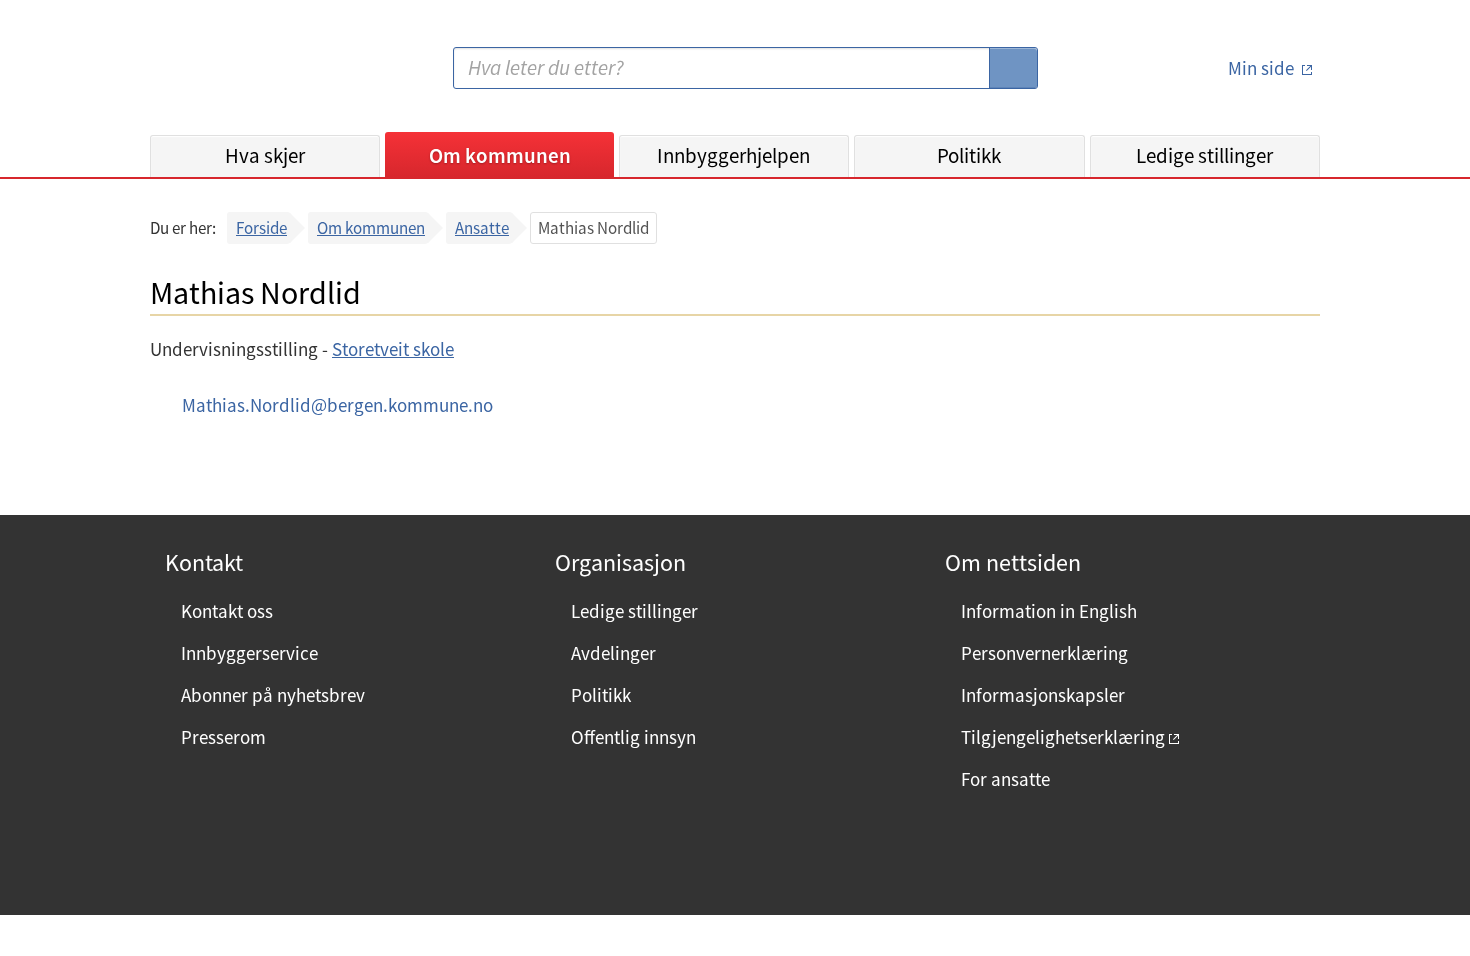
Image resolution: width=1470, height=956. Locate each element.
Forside (261, 228)
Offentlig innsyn (633, 737)
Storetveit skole (393, 349)
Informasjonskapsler (1043, 695)
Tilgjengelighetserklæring (1063, 737)
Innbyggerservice (249, 653)
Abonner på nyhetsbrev (273, 695)
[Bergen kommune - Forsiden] (232, 75)
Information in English (1049, 611)
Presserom (223, 737)
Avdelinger (613, 653)
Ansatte (482, 228)
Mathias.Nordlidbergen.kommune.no (337, 405)
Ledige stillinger (1204, 155)
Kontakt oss (227, 611)
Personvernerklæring (1044, 653)
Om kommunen (500, 155)
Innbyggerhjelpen (733, 155)
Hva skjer (265, 155)
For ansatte (1005, 779)
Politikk (969, 155)
